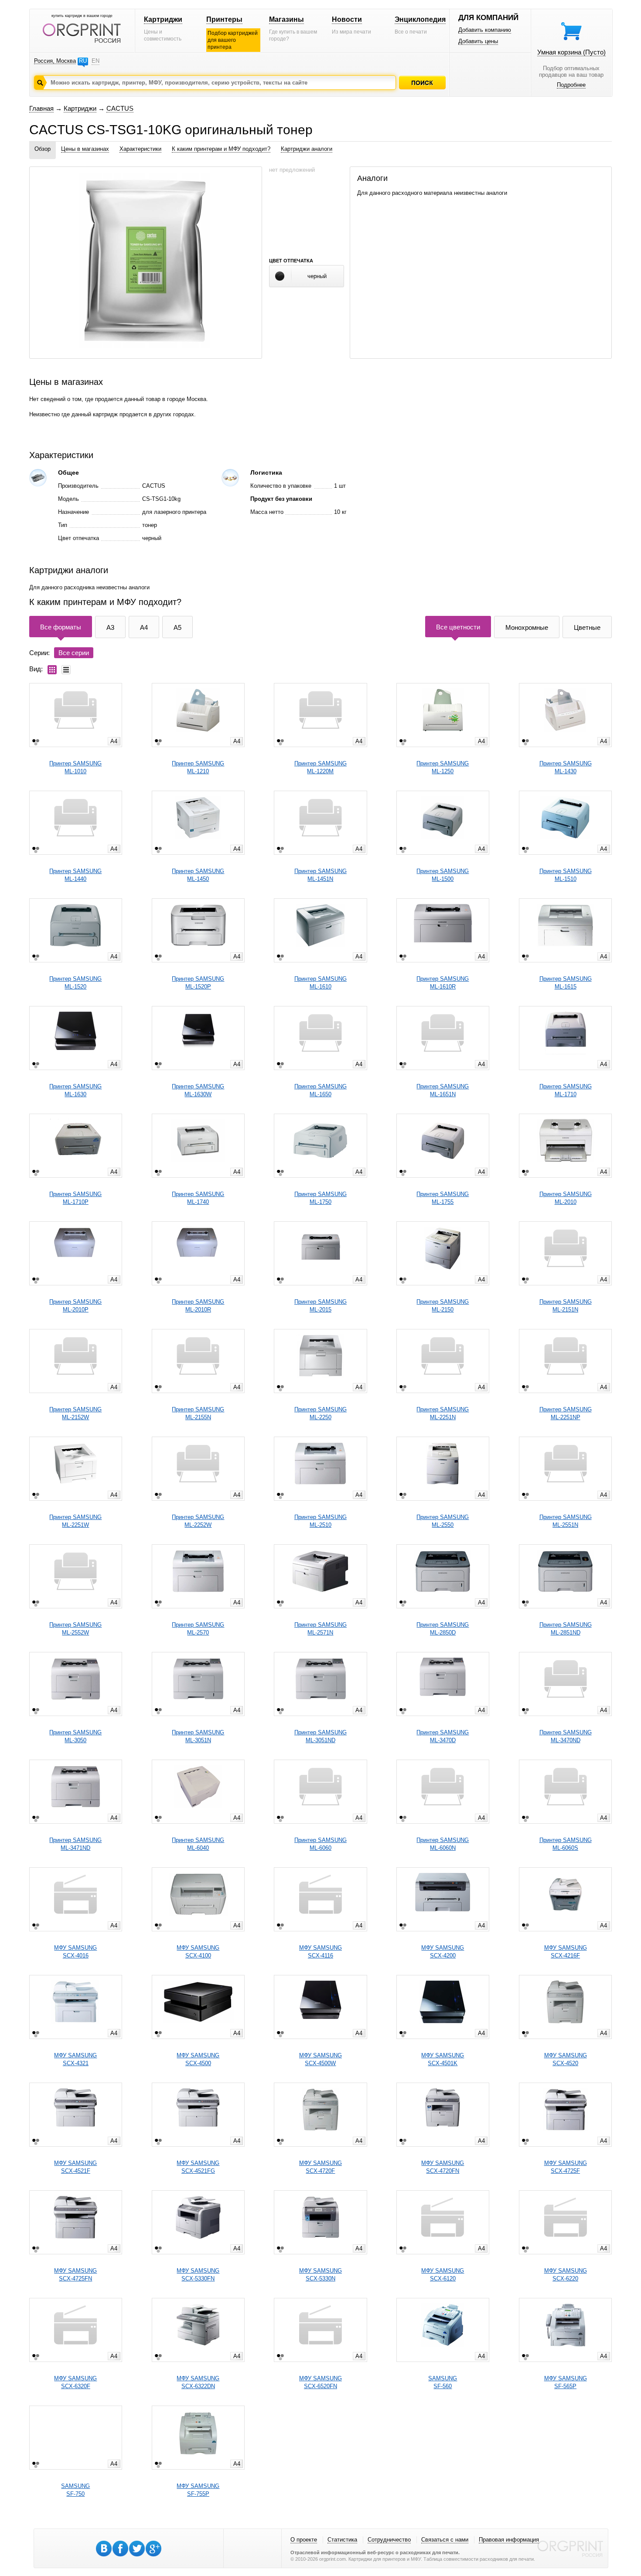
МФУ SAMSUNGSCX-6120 (443, 2275)
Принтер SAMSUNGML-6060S (566, 1844)
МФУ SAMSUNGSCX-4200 (443, 1952)
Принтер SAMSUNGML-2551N (566, 1521)
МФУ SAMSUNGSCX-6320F (75, 2382)
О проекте (304, 2540)
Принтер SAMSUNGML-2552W (75, 1629)
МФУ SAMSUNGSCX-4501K (443, 2059)
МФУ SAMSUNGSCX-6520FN (320, 2382)
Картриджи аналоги (307, 149)
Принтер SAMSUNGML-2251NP (566, 1413)
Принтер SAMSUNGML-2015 (320, 1306)
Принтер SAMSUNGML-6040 (198, 1844)
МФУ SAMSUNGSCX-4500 (198, 2059)
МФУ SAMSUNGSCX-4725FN (75, 2275)
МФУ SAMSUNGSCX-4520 (566, 2059)
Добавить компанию (485, 30)
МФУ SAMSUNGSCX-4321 (75, 2059)
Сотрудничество (389, 2540)
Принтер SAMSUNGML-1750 (320, 1198)
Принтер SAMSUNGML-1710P (75, 1198)
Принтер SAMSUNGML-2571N (320, 1629)
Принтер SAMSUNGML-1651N (443, 1090)
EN (95, 61)
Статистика (342, 2540)
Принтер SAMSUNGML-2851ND (566, 1629)
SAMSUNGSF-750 (75, 2490)
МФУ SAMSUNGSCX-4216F (566, 1952)
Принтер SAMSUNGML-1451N (320, 875)
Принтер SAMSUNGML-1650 (320, 1090)
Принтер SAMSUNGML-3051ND (320, 1736)
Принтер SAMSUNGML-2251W (75, 1521)
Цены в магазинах (85, 149)
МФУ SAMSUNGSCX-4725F (566, 2167)
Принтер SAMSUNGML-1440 (75, 875)
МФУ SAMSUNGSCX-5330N (320, 2275)
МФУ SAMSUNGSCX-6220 (566, 2275)
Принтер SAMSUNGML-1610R (443, 983)
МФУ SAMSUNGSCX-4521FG (198, 2167)
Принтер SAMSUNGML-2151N (566, 1306)
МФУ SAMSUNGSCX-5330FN (198, 2275)
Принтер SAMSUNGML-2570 (198, 1629)
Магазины (286, 19)
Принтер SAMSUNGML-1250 (443, 767)
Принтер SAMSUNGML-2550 (443, 1521)
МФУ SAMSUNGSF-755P (198, 2490)
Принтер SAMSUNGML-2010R (198, 1306)
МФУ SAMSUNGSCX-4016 (75, 1952)
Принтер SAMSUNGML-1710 (566, 1090)
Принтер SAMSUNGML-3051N (198, 1736)
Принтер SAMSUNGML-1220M (320, 767)
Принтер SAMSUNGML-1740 (198, 1198)
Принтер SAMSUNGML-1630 (75, 1090)
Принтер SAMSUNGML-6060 (320, 1844)
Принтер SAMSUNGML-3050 (75, 1736)
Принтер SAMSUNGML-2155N (198, 1413)
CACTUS (120, 108)
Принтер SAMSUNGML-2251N (443, 1413)
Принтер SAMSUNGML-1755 (443, 1198)
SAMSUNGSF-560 (443, 2382)
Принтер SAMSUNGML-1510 (566, 875)
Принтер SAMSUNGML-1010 (75, 767)
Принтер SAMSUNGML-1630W (198, 1090)
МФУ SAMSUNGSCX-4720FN (443, 2167)
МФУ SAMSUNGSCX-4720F (320, 2167)
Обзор (43, 149)
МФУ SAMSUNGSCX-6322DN (198, 2382)
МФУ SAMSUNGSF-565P (566, 2382)
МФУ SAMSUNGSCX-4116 (320, 1952)
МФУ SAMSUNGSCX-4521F (75, 2167)
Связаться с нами (445, 2540)
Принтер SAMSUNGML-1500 (443, 875)
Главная (41, 108)
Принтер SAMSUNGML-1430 (566, 767)
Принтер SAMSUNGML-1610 (320, 983)
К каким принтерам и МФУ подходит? (221, 149)
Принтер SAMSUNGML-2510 (320, 1521)
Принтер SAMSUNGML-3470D (443, 1736)
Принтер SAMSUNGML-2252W (198, 1521)
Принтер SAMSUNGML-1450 (198, 875)
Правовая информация (509, 2540)
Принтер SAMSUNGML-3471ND (75, 1844)
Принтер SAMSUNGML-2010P (75, 1306)
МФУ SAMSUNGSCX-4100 (198, 1952)
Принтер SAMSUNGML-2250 (320, 1413)
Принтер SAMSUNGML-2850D (443, 1629)
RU (83, 61)
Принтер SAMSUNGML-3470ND (566, 1736)
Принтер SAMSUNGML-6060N (443, 1844)
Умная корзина (571, 52)
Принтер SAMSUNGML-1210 (198, 767)
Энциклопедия (420, 19)
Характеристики (140, 149)
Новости (347, 19)
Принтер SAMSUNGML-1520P (198, 983)
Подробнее (571, 85)
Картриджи (163, 19)
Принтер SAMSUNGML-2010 (566, 1198)
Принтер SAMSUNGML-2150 (443, 1306)
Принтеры (224, 19)
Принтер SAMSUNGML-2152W (75, 1413)
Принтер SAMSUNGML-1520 (75, 983)
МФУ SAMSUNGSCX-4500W (320, 2059)
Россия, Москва (55, 61)
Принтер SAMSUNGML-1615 (566, 983)
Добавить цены (478, 41)
